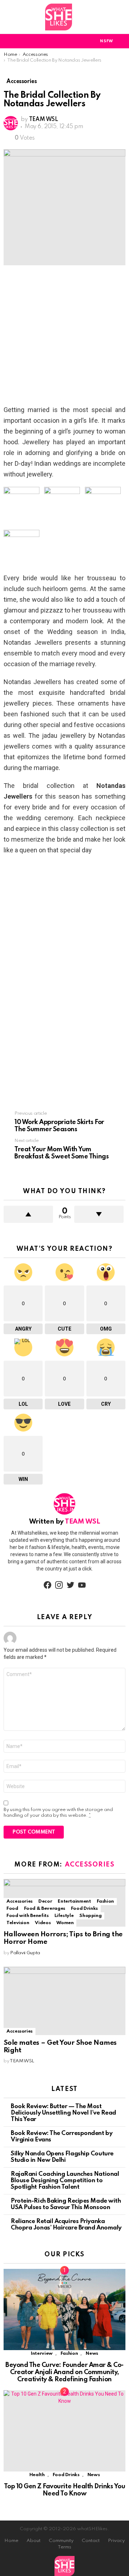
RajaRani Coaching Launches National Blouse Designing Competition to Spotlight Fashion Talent (65, 2181)
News (92, 2354)
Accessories (90, 1865)
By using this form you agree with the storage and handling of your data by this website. (58, 1813)
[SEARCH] (121, 41)
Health (37, 2475)
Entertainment (74, 1901)
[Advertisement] (64, 337)
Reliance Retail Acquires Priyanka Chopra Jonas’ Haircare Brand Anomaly (66, 2225)
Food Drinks (84, 1909)
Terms (64, 2547)
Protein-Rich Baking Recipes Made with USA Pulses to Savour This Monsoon (66, 2204)
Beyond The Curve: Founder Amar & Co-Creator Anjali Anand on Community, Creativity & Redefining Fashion (64, 2372)
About (34, 2541)
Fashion (105, 1901)
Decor (45, 1901)
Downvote (99, 1214)
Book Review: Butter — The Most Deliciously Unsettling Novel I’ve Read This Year (63, 2113)
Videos (43, 1923)
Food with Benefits (28, 1916)
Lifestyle (64, 1916)
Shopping (90, 1916)
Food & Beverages (45, 1909)
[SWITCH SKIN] (81, 41)
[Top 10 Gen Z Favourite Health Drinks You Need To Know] (64, 2431)
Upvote (28, 1214)
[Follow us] (121, 17)
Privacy (116, 2541)
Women (65, 1923)
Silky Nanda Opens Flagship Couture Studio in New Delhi (62, 2157)
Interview (42, 2354)
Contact (91, 2541)
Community (61, 2541)
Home (11, 2541)
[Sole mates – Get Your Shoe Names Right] (64, 2001)
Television (18, 1923)
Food (12, 1909)
